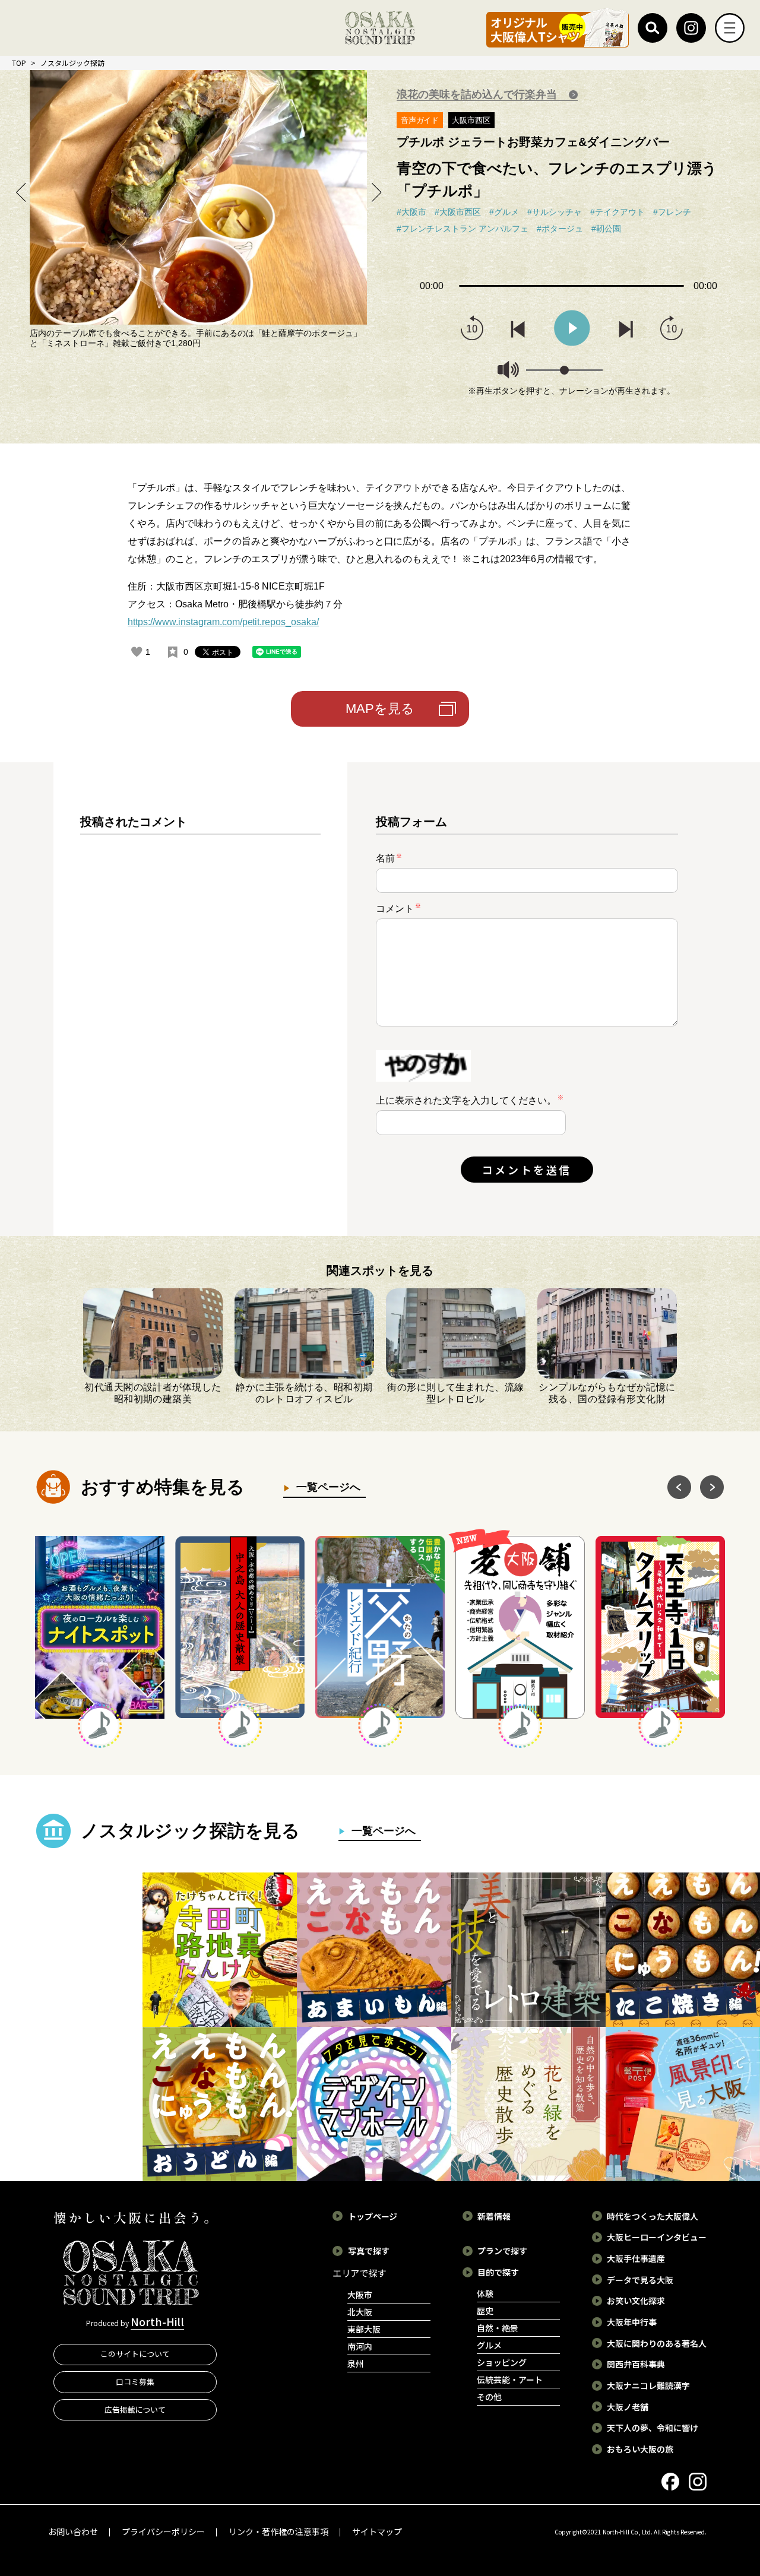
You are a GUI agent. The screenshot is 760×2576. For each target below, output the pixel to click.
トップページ (373, 2216)
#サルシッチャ (555, 212)
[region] (200, 1009)
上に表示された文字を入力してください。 (466, 1100)
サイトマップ (377, 2531)
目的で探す (498, 2272)
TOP (19, 63)
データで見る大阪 (640, 2280)
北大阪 (360, 2312)
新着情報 (494, 2216)
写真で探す (369, 2251)
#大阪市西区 (458, 212)
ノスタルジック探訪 (72, 63)
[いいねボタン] (137, 652)
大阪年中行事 (632, 2322)
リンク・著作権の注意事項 (278, 2531)
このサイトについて (135, 2354)
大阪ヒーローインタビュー (657, 2237)
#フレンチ (672, 212)
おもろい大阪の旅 (640, 2449)
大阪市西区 (471, 120)
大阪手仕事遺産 (636, 2258)
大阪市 (360, 2295)
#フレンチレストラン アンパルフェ (463, 229)
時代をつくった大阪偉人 (653, 2216)
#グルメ (504, 212)
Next (375, 192)
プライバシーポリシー (163, 2531)
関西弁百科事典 (636, 2364)
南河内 (360, 2346)
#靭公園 (606, 229)
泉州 (356, 2363)
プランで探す (502, 2251)
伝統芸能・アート (510, 2379)
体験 (485, 2293)
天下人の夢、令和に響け (653, 2428)
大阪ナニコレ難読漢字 (648, 2385)
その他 (489, 2397)
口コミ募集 (135, 2382)
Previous (21, 192)
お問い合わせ (73, 2531)
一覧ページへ (325, 1487)
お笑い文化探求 (636, 2301)
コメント (398, 908)
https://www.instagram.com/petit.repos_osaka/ (223, 622)
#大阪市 (411, 212)
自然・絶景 (498, 2328)
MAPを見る (380, 709)
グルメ (489, 2345)
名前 (389, 858)
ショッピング (502, 2362)
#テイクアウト (617, 212)
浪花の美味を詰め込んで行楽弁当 (478, 94)
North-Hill (157, 2321)
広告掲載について (135, 2409)
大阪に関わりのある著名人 (657, 2343)
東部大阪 (364, 2329)
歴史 (485, 2311)
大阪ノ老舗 (628, 2407)
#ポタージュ (560, 229)
